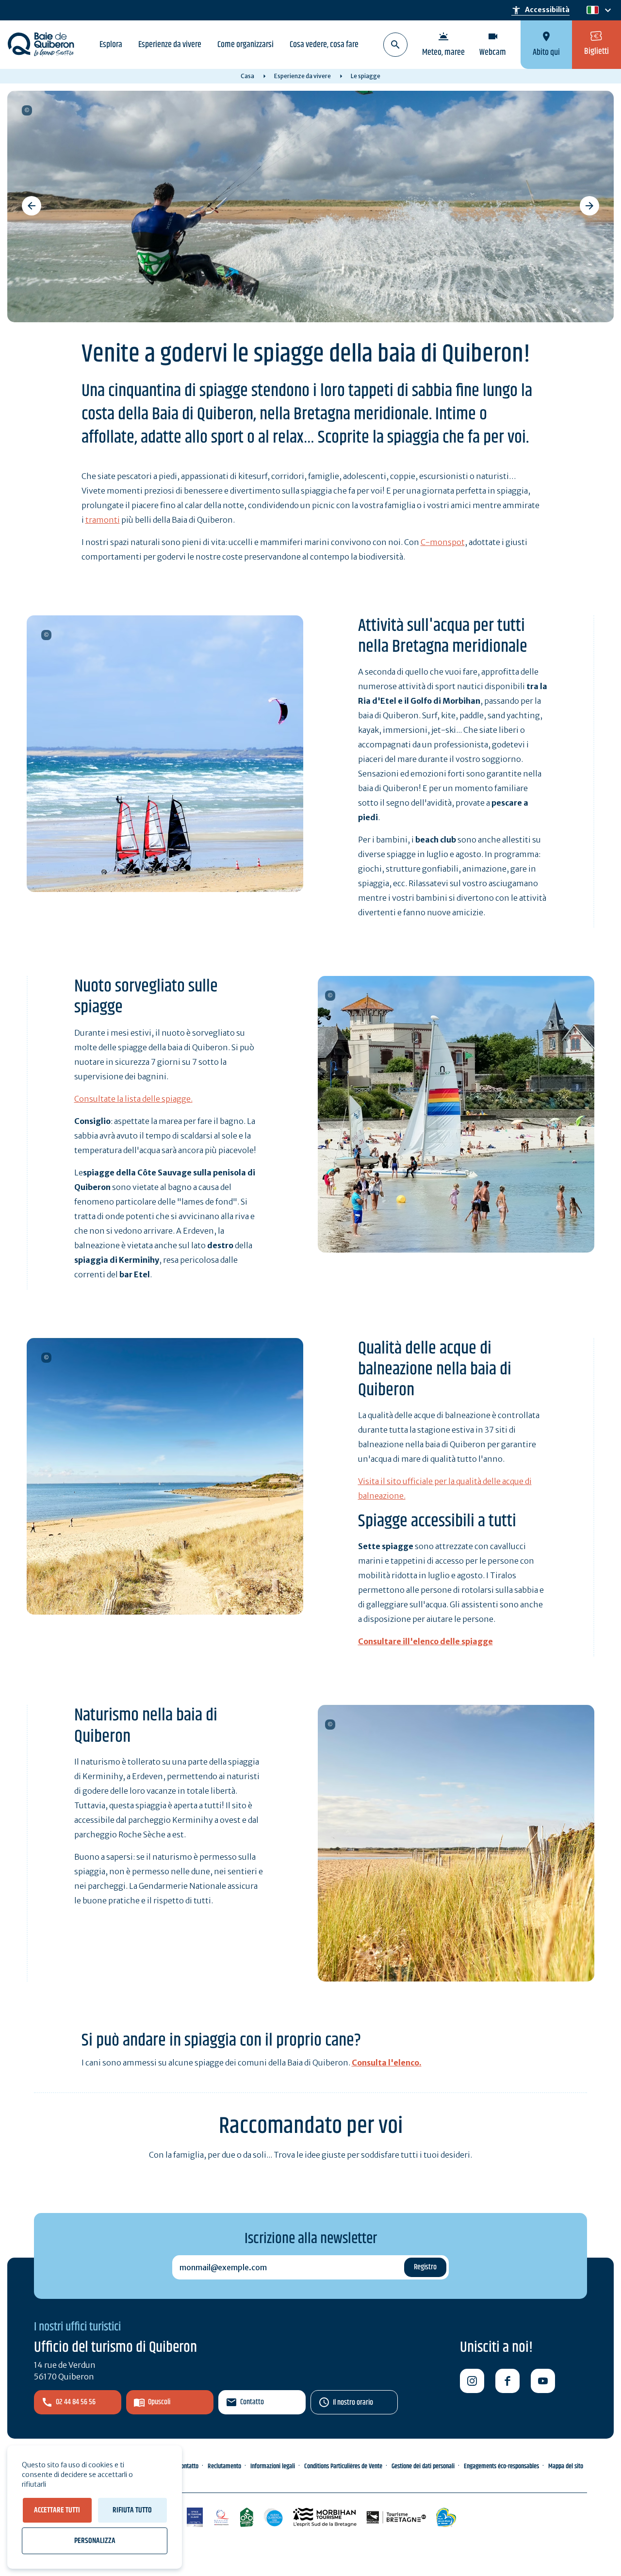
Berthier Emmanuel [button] (27, 110)
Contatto (252, 2402)
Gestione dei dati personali (423, 2466)
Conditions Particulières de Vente (343, 2466)
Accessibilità (540, 10)
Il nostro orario (353, 2403)
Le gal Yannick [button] (330, 996)
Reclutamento (224, 2466)
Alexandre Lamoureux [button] (46, 1358)
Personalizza (95, 2541)
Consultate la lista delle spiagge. (133, 1099)
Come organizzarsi (245, 45)
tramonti (103, 520)
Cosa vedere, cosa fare (324, 45)
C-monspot (443, 542)
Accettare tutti (57, 2510)
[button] (32, 206)
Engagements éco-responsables (501, 2466)
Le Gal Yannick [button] (46, 635)
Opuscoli (159, 2402)
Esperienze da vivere (170, 45)
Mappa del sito (566, 2466)
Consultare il (383, 1641)
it (590, 10)
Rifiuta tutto (132, 2510)
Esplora (111, 45)
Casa (247, 76)
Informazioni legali (273, 2466)
